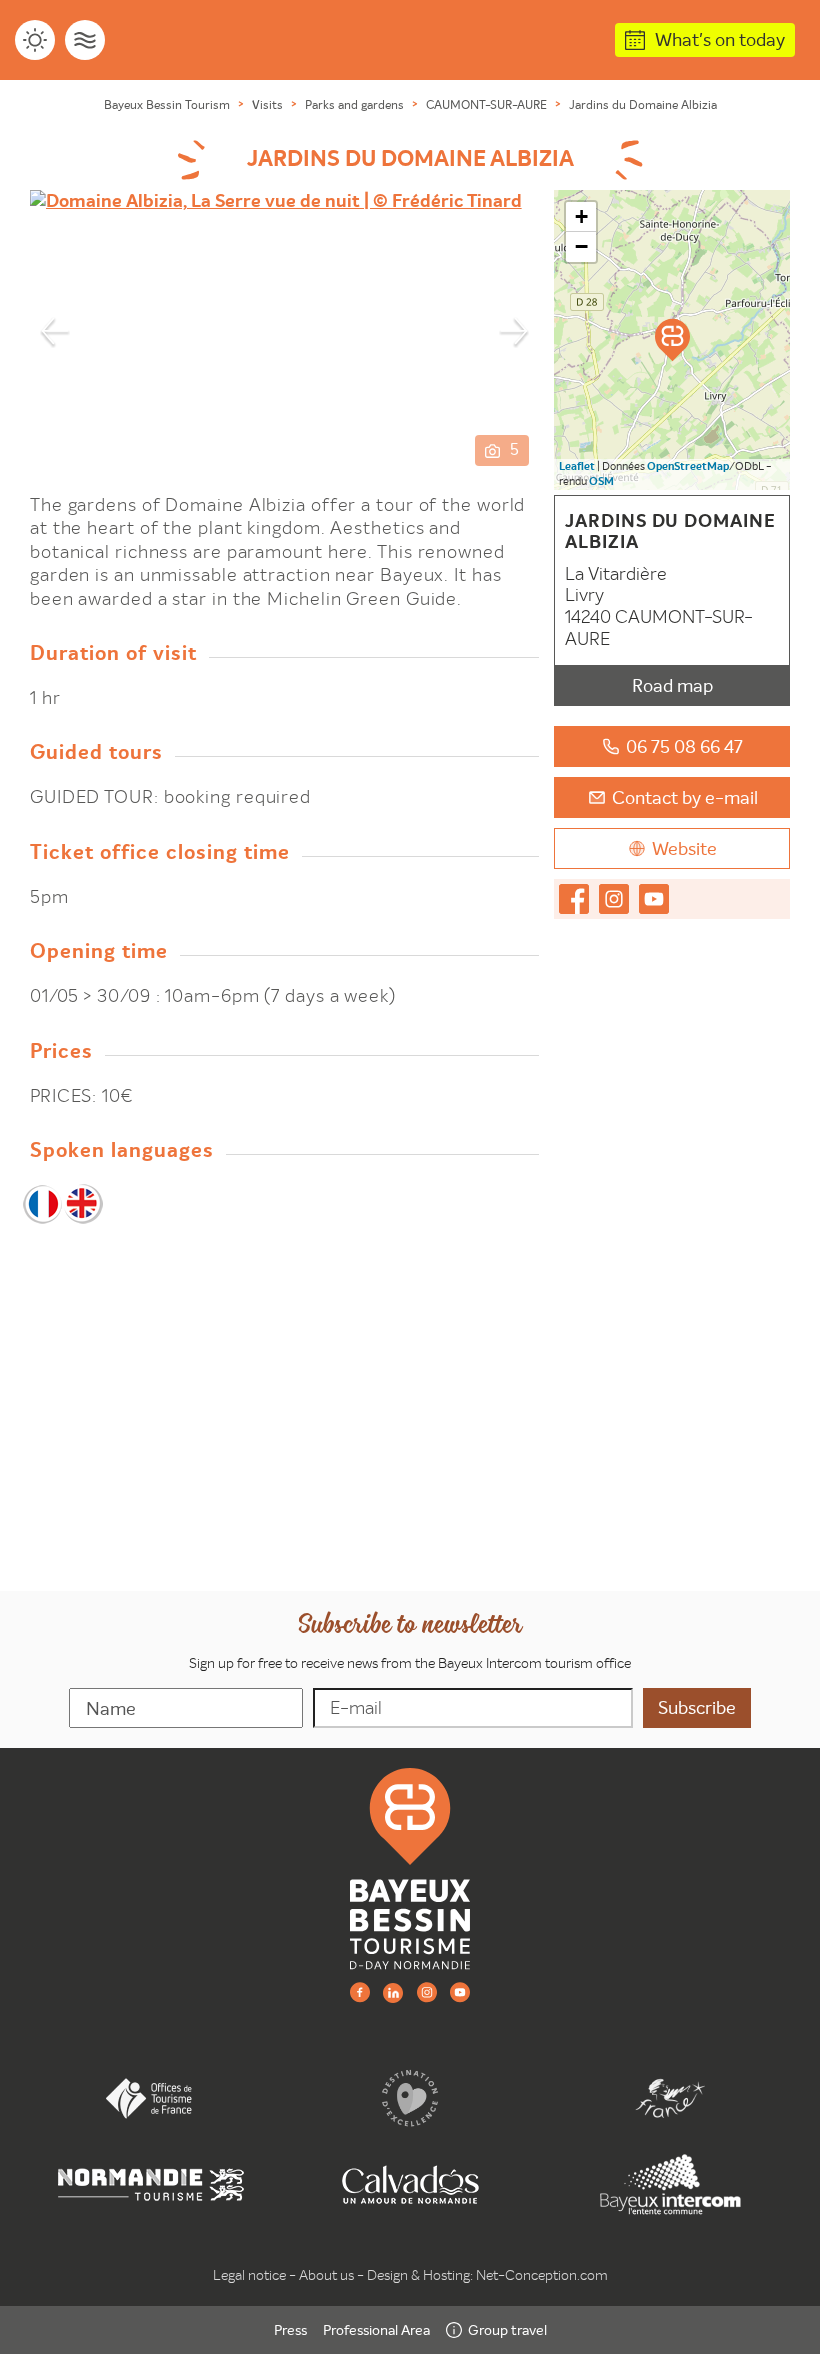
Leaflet (577, 466)
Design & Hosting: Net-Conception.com (487, 2275)
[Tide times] (85, 40)
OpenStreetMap (688, 466)
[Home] (410, 1868)
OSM (601, 481)
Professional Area (376, 2330)
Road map (672, 685)
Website (684, 848)
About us (326, 2275)
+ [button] (581, 216)
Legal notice (249, 2275)
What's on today (720, 39)
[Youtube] (460, 1991)
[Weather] (35, 40)
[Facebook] (360, 1991)
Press (290, 2330)
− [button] (581, 246)
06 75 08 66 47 (684, 746)
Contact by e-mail (685, 797)
